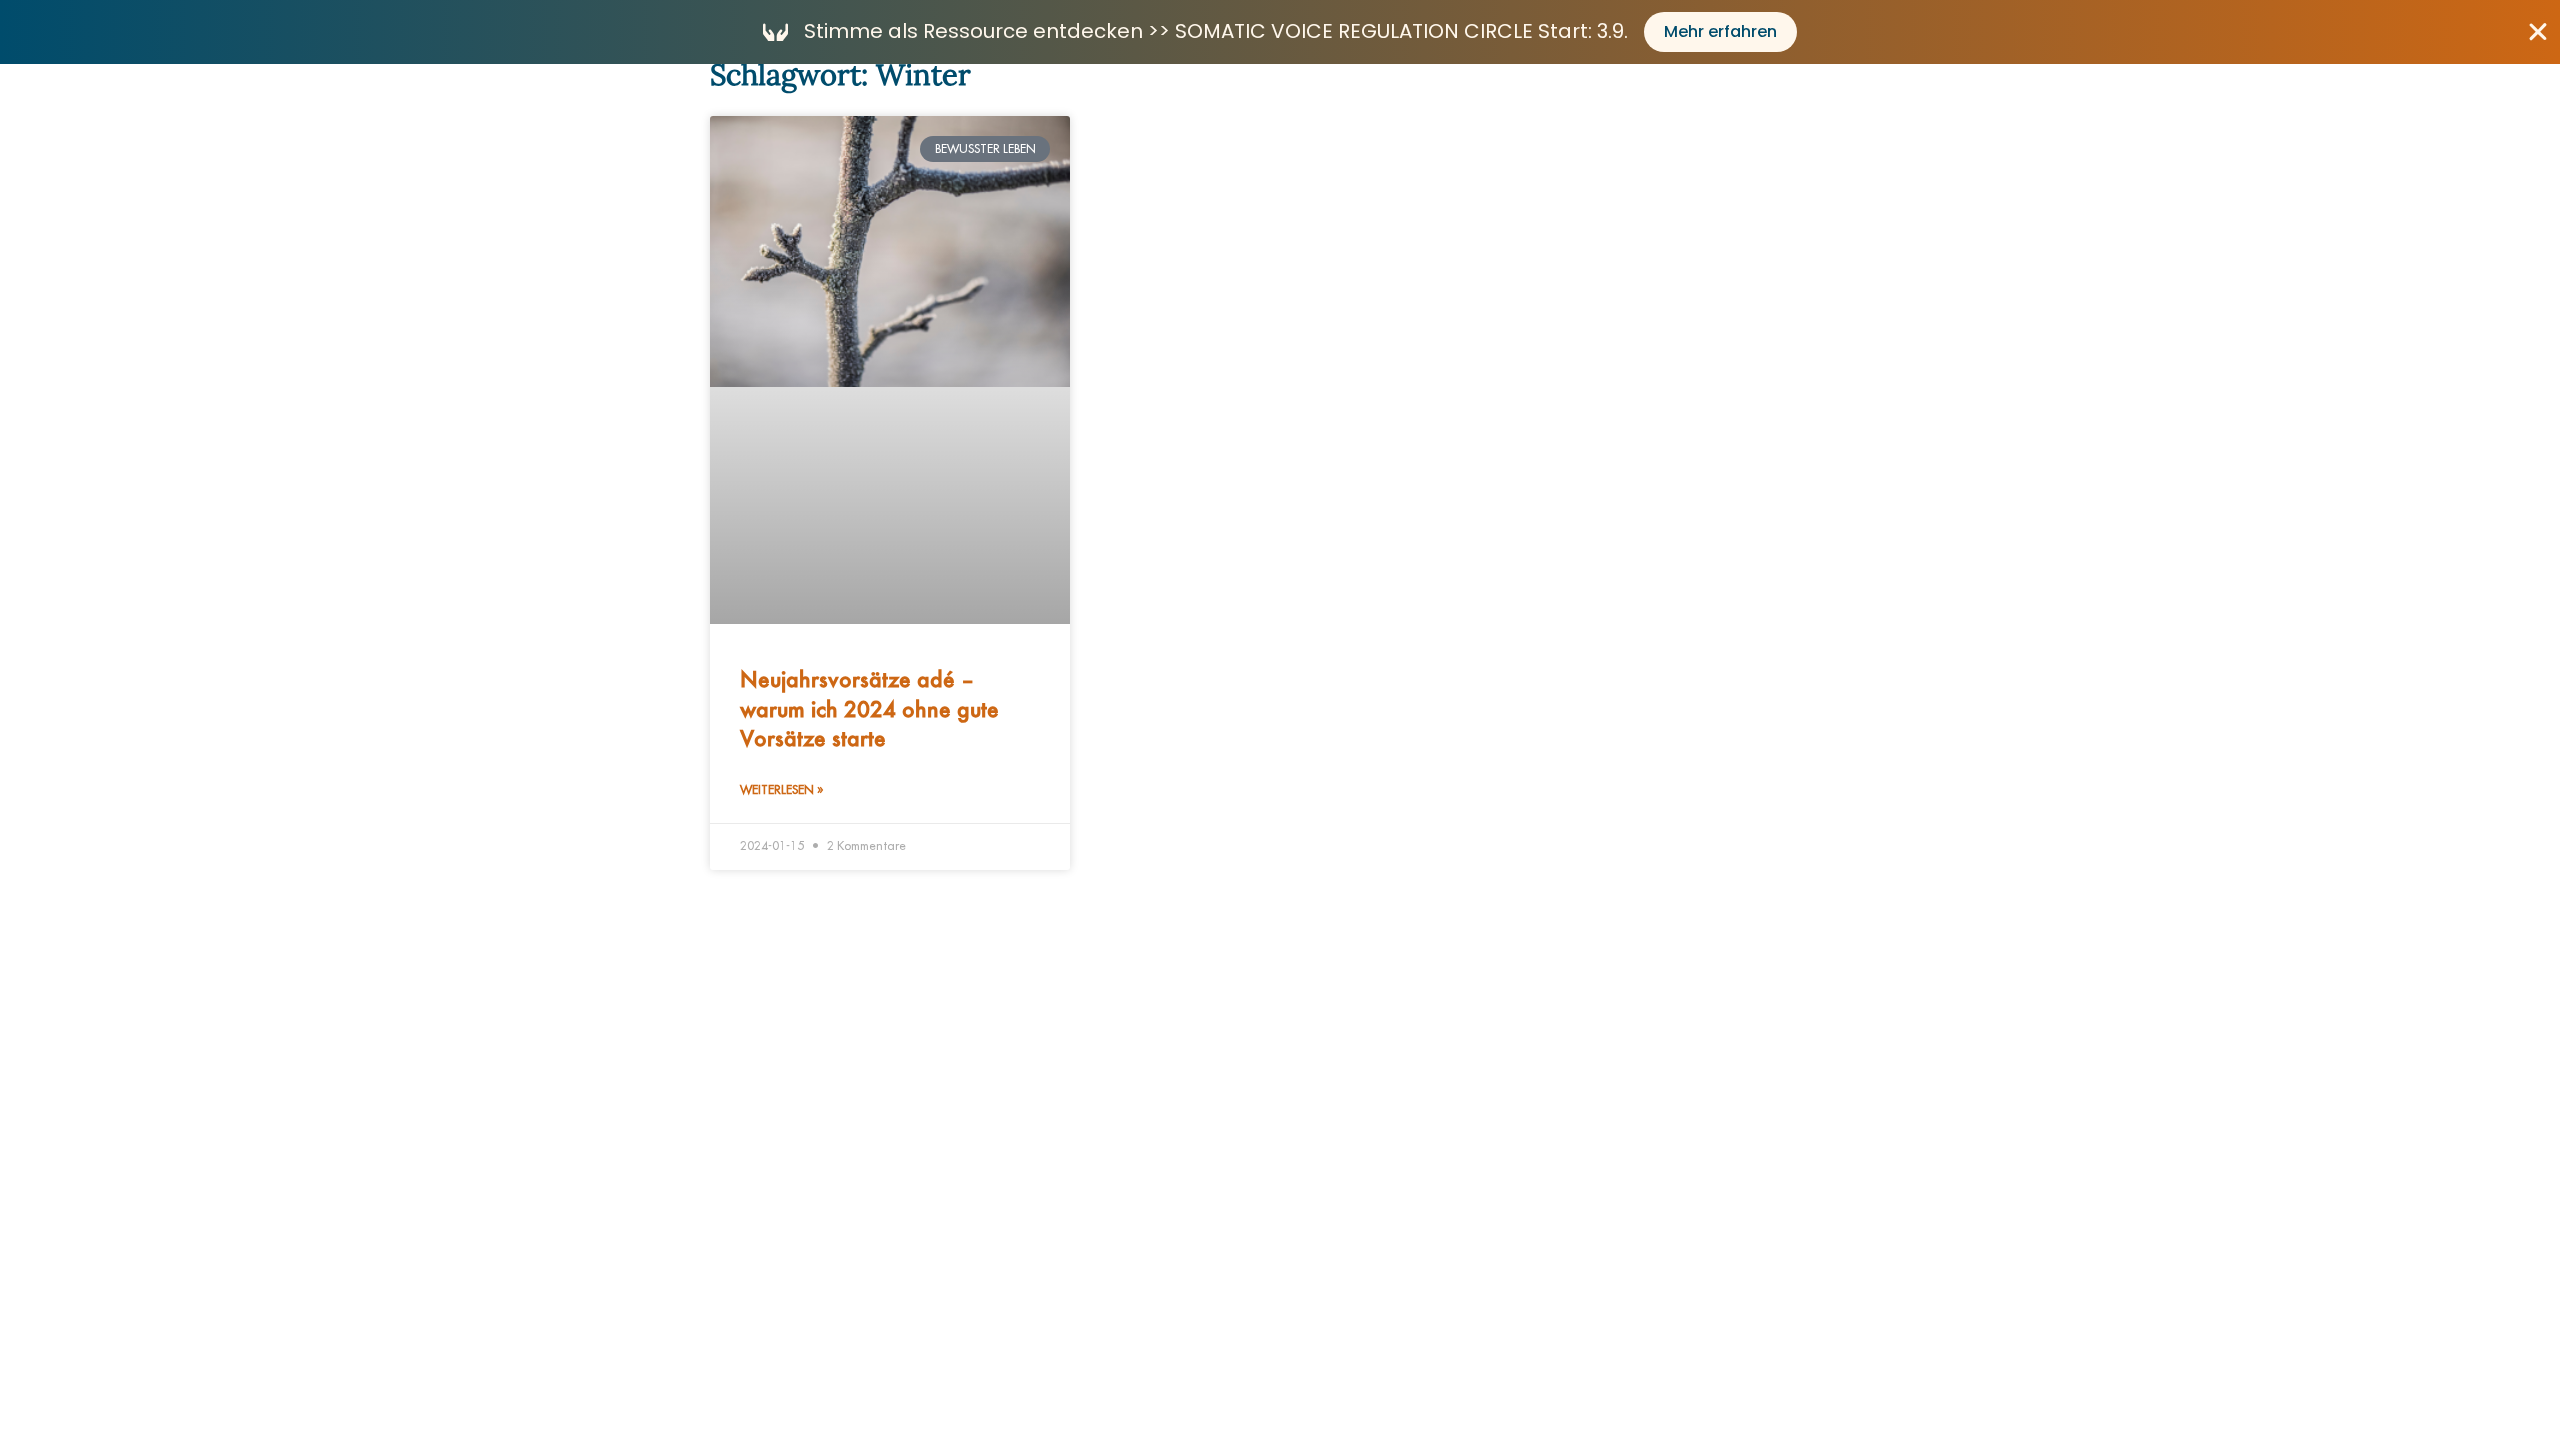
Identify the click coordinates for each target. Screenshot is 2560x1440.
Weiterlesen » (781, 790)
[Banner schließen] (2538, 32)
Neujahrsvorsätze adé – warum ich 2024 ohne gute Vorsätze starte (869, 708)
